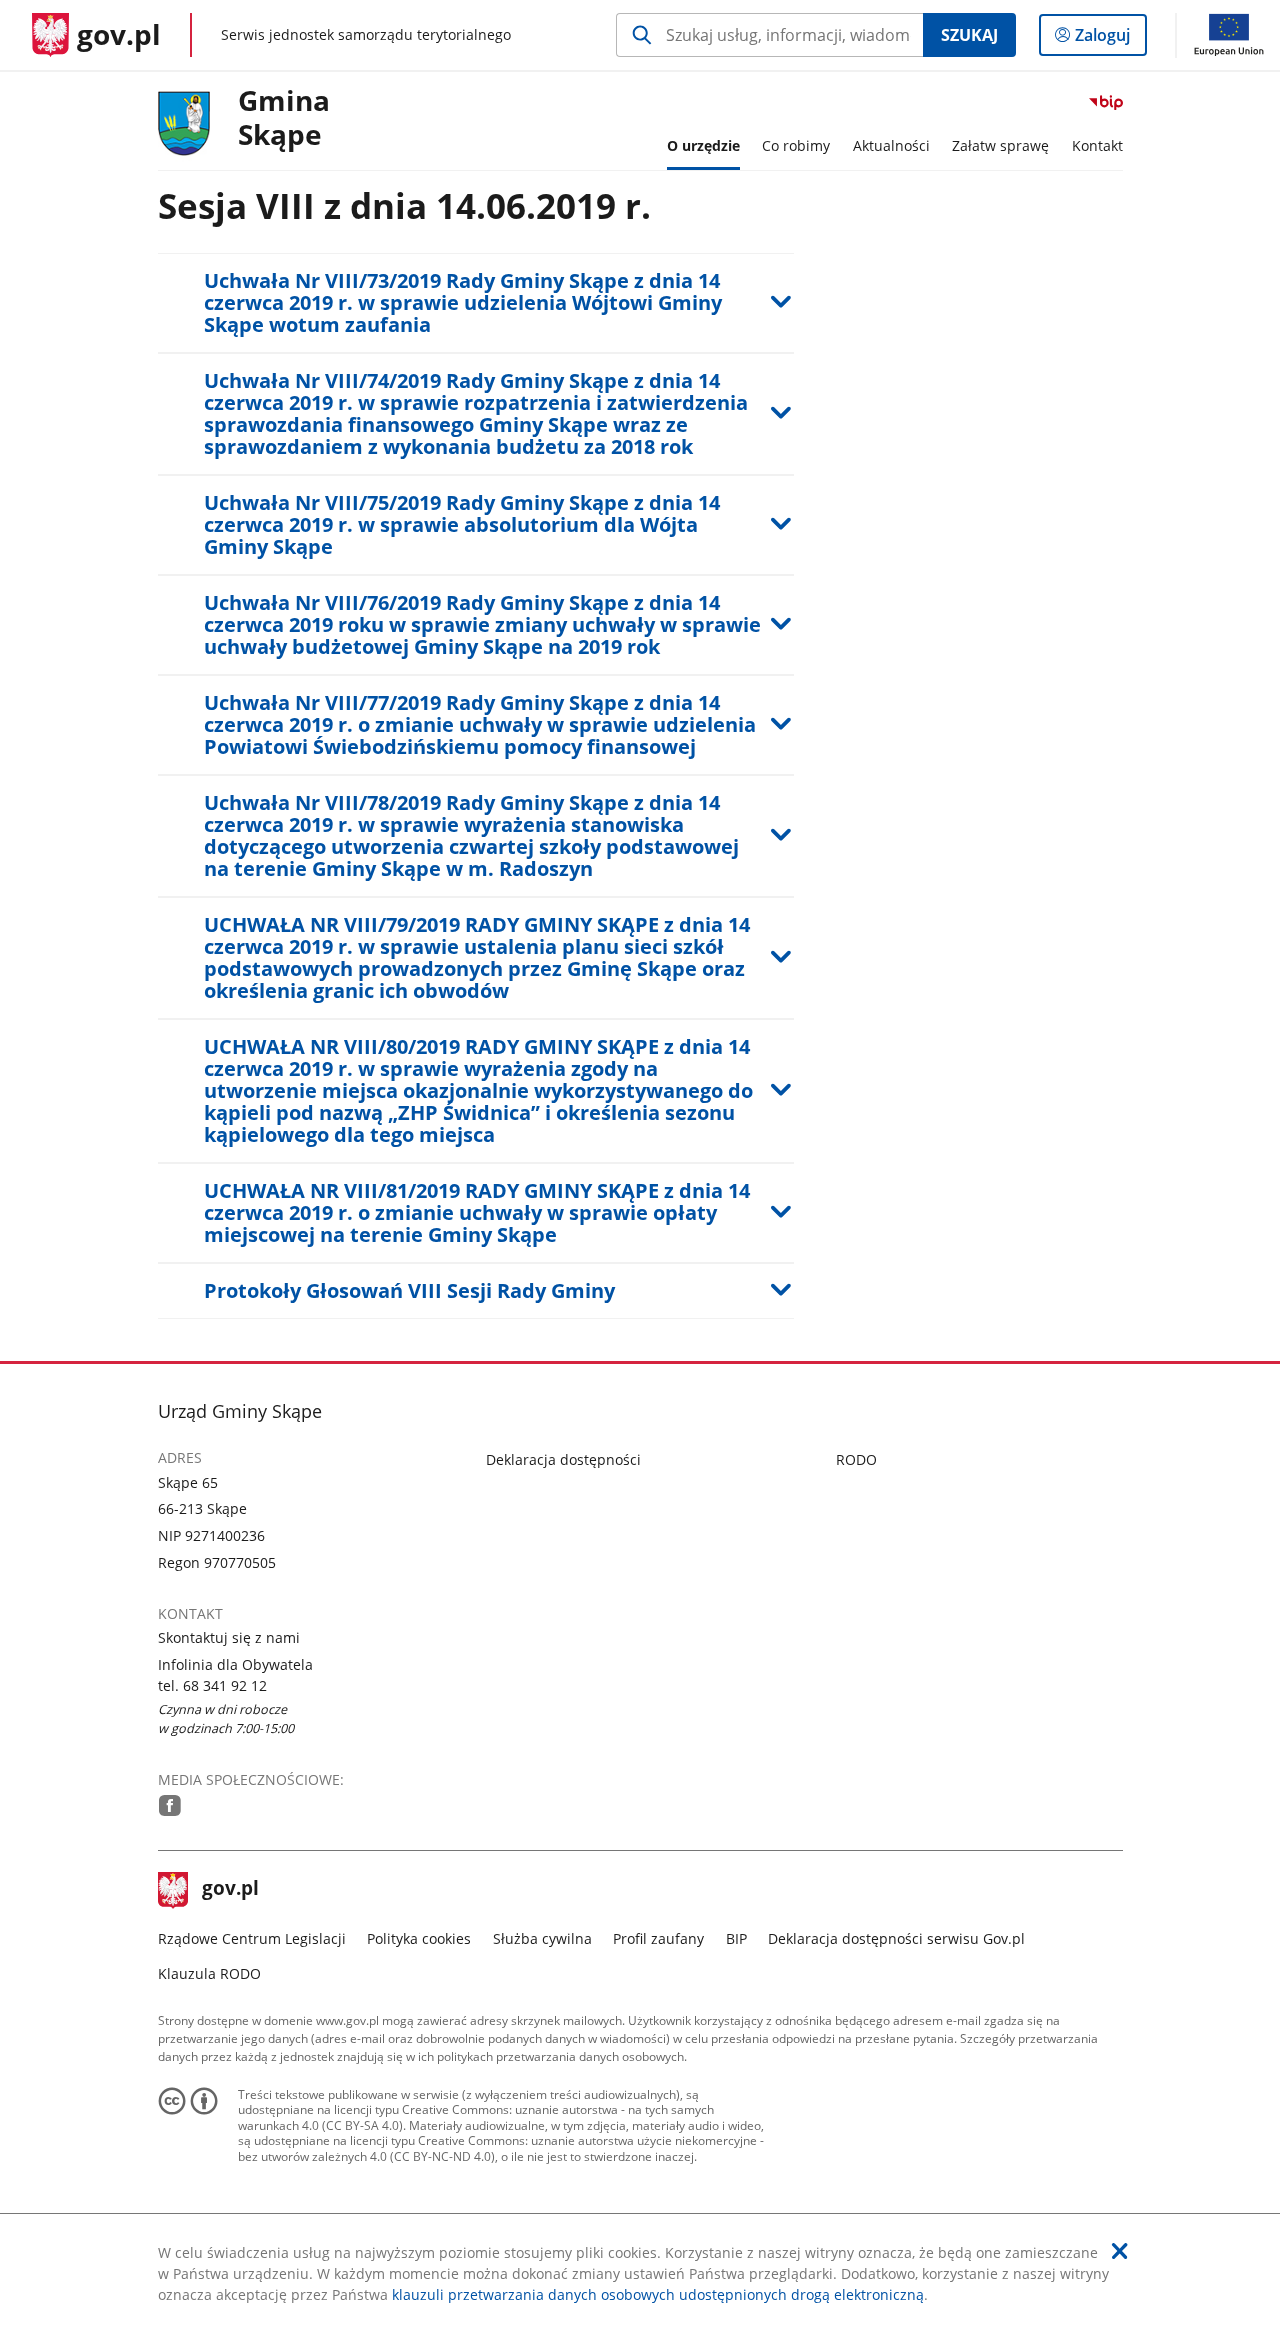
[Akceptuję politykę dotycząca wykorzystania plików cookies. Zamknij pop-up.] (1120, 2251)
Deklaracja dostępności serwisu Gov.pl (896, 1938)
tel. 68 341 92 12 (212, 1685)
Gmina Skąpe (284, 118)
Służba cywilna (542, 1938)
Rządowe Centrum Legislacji (252, 1938)
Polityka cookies (419, 1938)
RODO (856, 1459)
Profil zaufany (658, 1938)
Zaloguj (1110, 39)
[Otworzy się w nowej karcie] (170, 1805)
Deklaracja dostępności (563, 1459)
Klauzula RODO (209, 1973)
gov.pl (230, 1890)
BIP (736, 1938)
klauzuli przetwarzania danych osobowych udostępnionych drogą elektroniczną (658, 2294)
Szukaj (969, 35)
